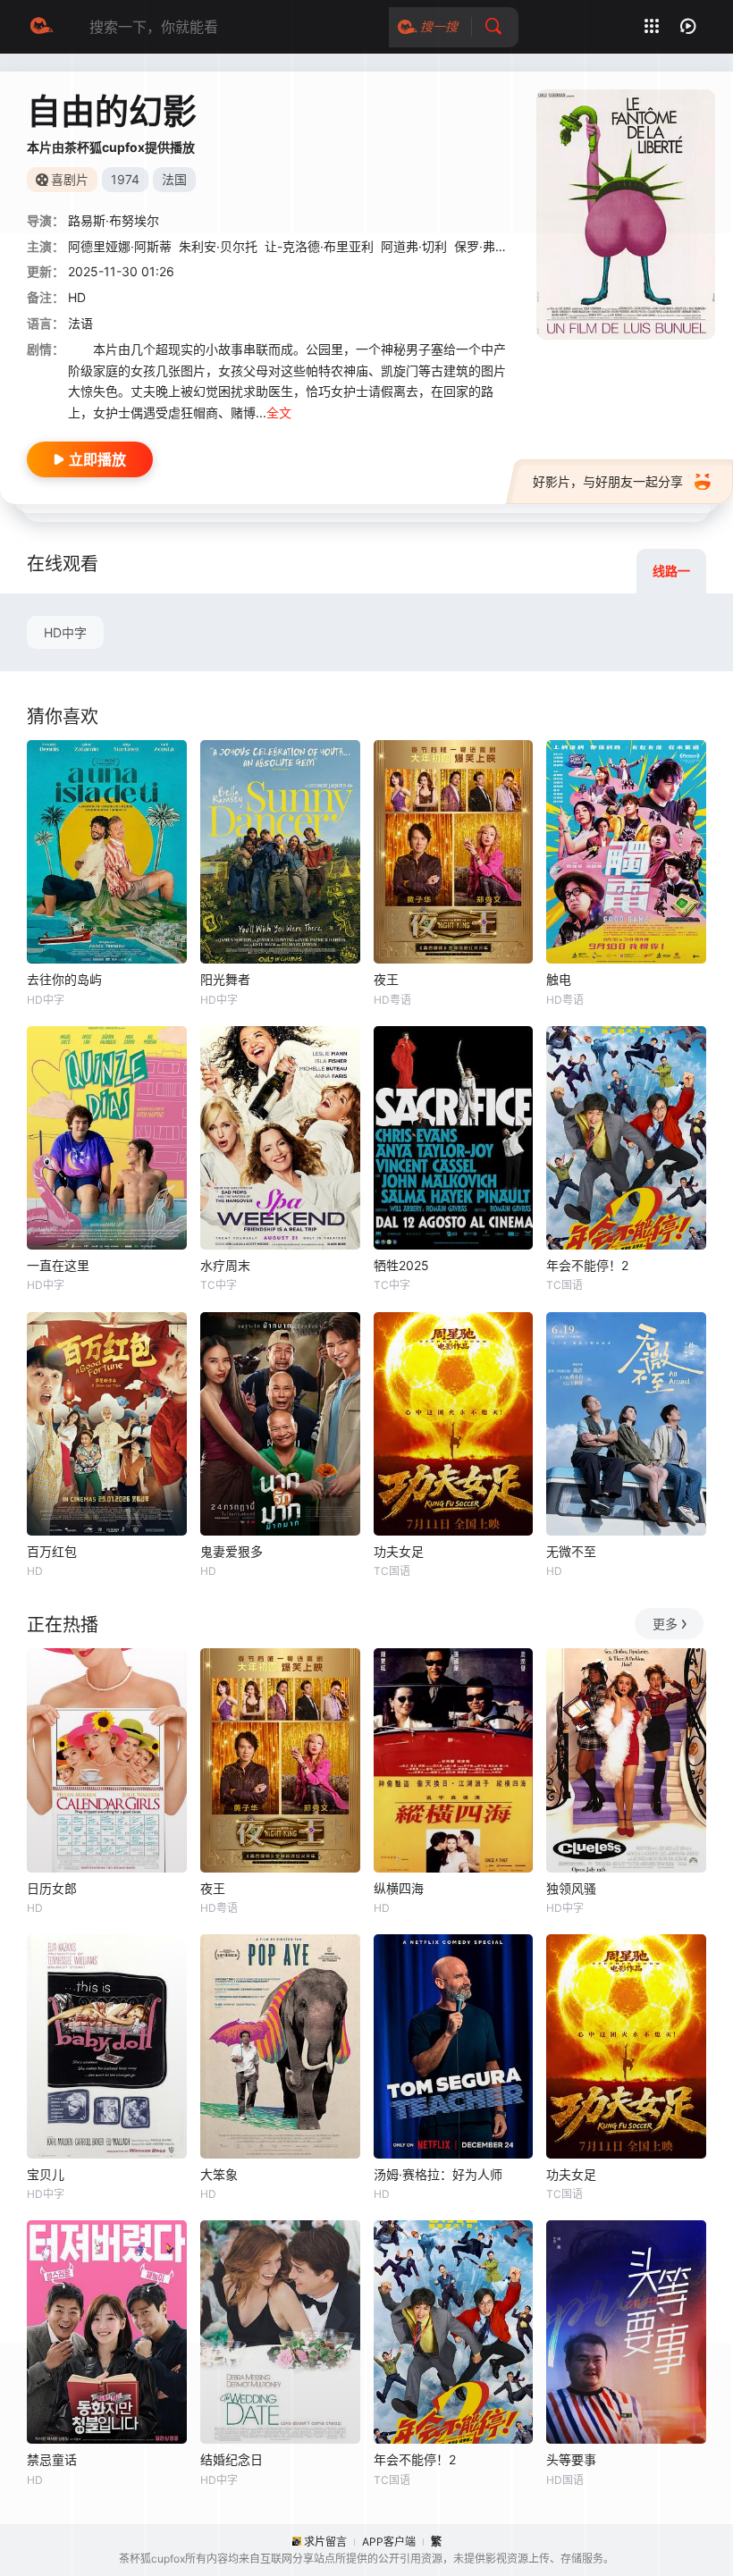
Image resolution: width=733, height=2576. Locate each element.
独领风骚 (571, 1888)
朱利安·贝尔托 (218, 246)
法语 (80, 323)
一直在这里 (58, 1265)
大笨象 (219, 2174)
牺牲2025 (401, 1265)
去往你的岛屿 (64, 979)
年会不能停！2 (587, 1265)
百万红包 (52, 1551)
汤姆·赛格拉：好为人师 (438, 2174)
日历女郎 (52, 1888)
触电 (559, 979)
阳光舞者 (225, 979)
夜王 (386, 979)
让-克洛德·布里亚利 (319, 246)
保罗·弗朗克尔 (493, 246)
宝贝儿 (46, 2174)
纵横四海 (399, 1888)
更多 (665, 1624)
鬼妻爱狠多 (232, 1551)
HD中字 (65, 632)
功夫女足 (399, 1551)
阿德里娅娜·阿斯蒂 (120, 246)
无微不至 (571, 1551)
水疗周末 (225, 1265)
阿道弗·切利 (414, 246)
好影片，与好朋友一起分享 (608, 481)
